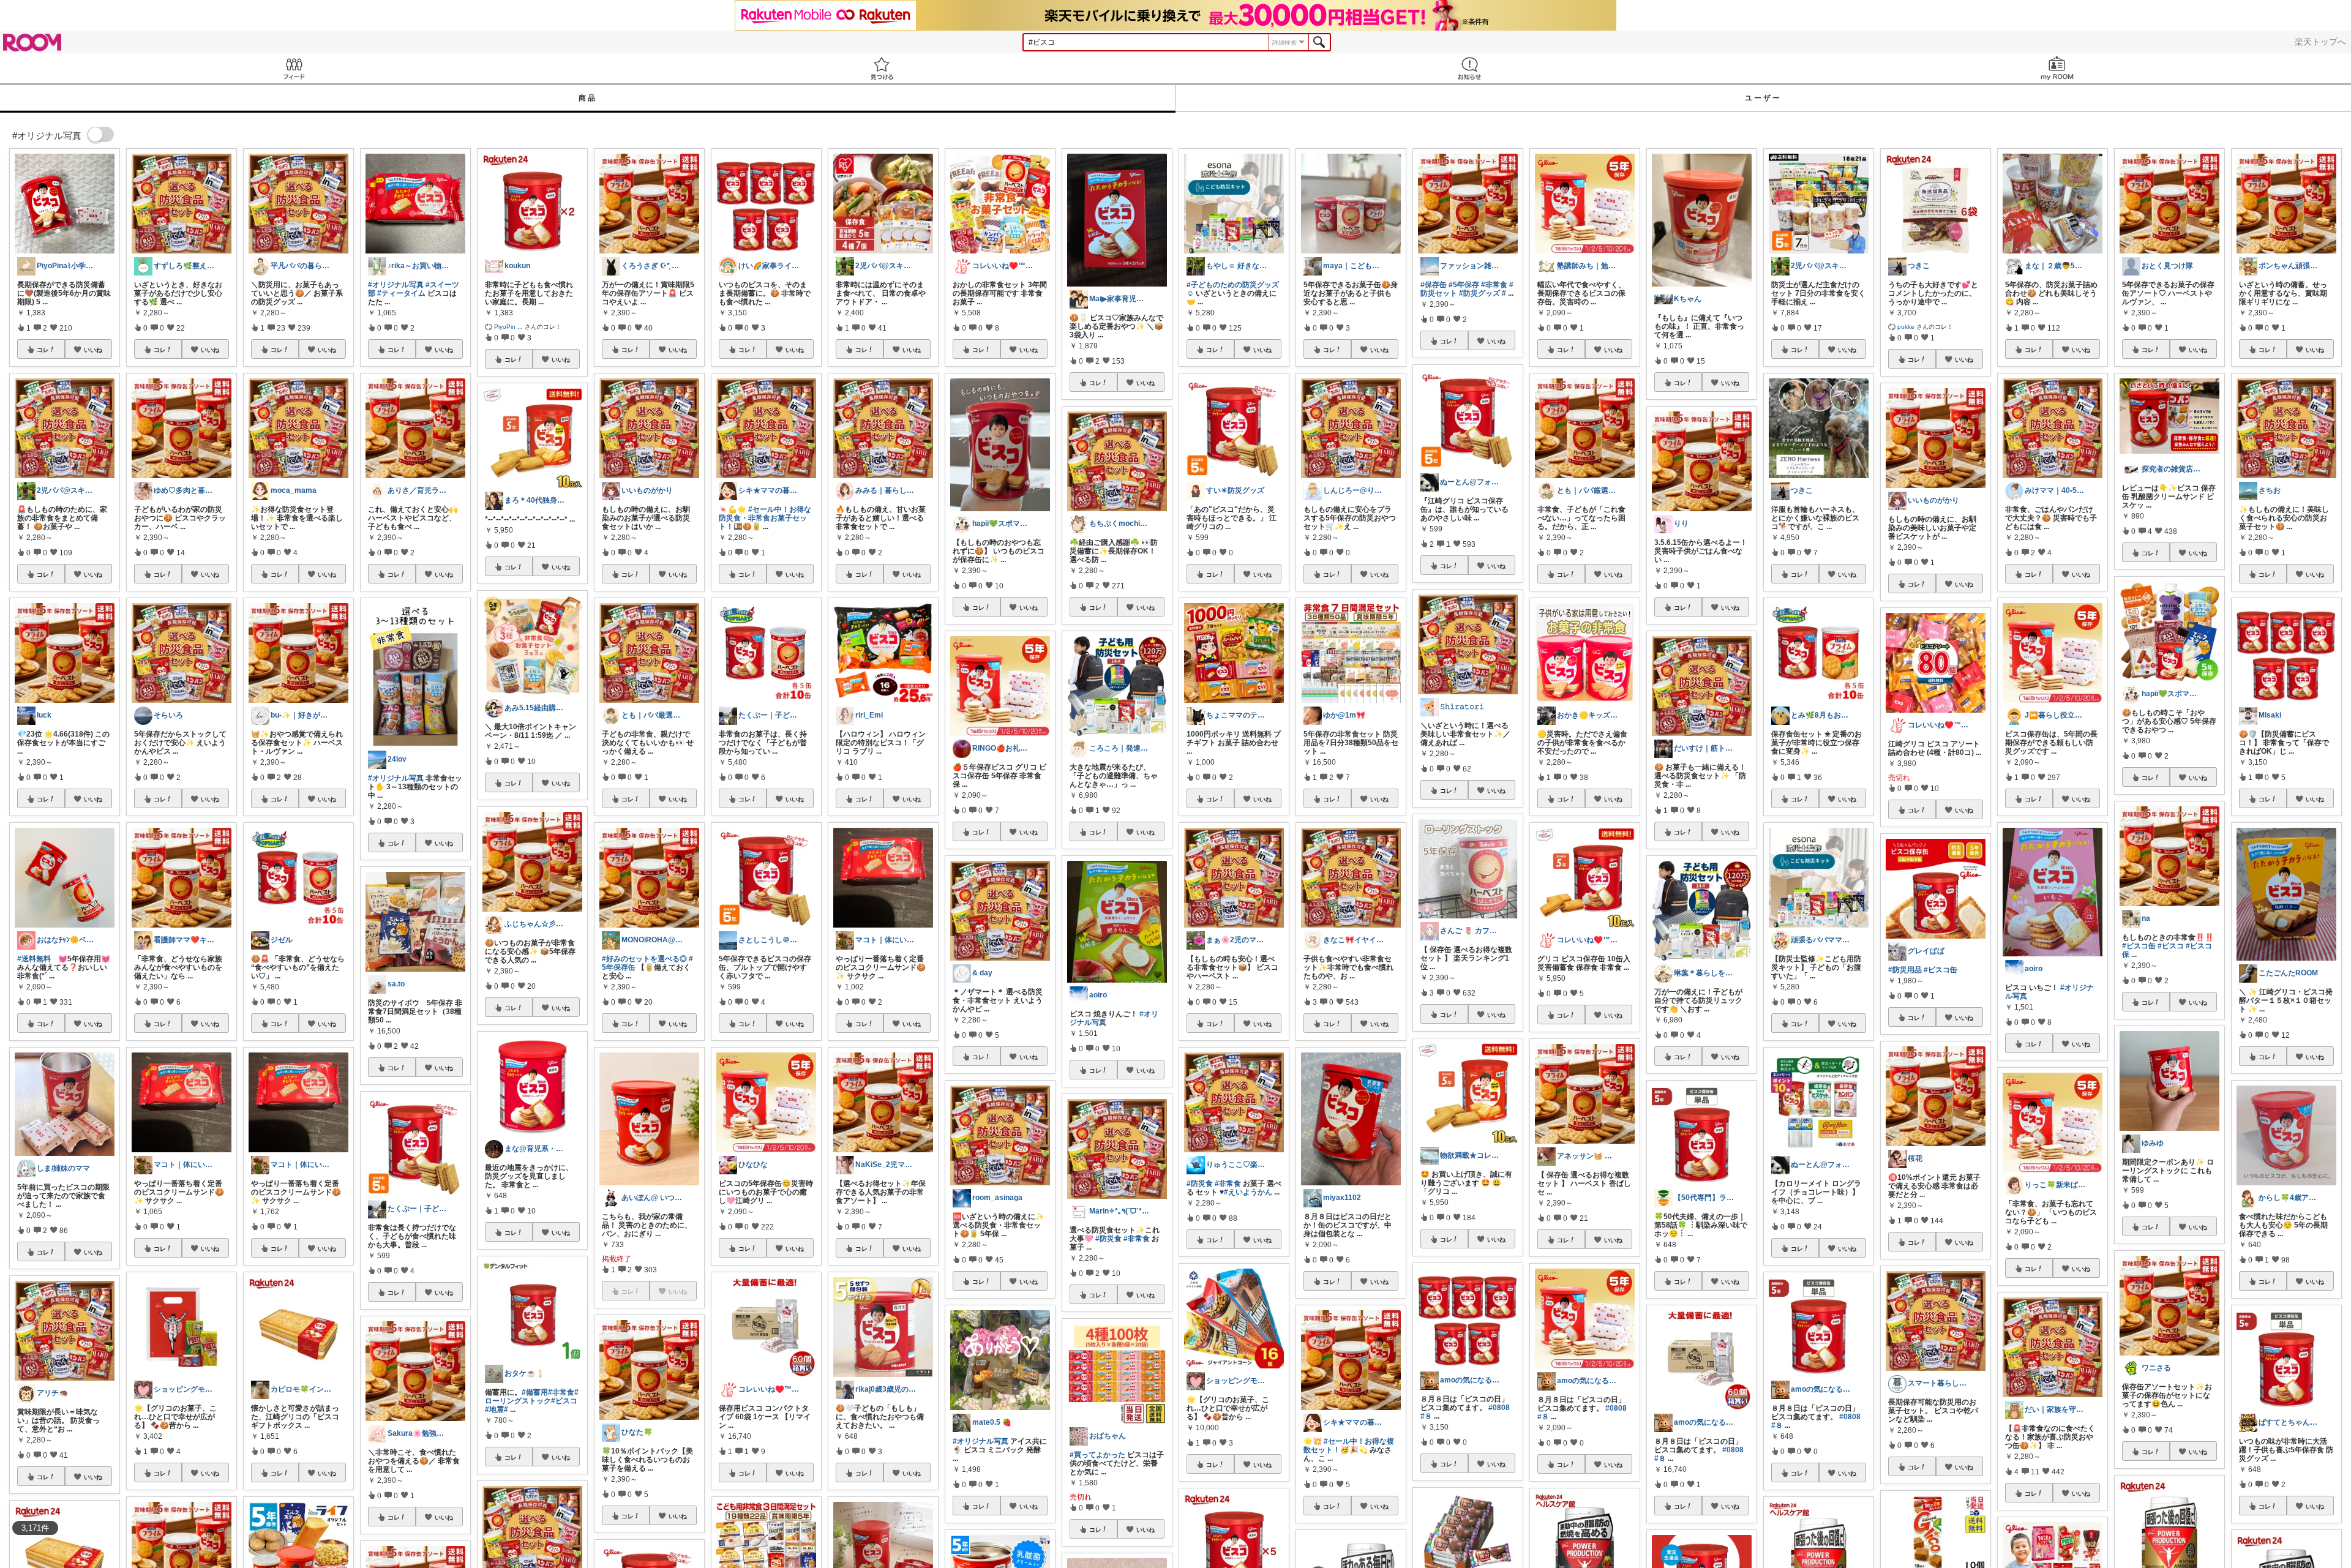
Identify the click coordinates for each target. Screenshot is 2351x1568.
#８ (1426, 1416)
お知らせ (1469, 68)
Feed (294, 68)
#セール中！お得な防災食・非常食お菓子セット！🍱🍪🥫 (765, 518)
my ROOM (2057, 68)
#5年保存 (1464, 285)
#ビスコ (564, 1401)
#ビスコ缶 (1940, 970)
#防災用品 (1905, 970)
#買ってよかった (1097, 1455)
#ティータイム (401, 293)
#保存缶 (1434, 285)
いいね (93, 350)
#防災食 (1108, 1239)
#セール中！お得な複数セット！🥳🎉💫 (1349, 1446)
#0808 (1499, 1408)
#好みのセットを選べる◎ (644, 959)
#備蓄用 (535, 1392)
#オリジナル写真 (396, 285)
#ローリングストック (532, 1397)
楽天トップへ (2320, 42)
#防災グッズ (1479, 293)
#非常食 (561, 1392)
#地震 (494, 1409)
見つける (882, 68)
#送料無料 (34, 959)
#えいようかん (1248, 1192)
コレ (43, 350)
